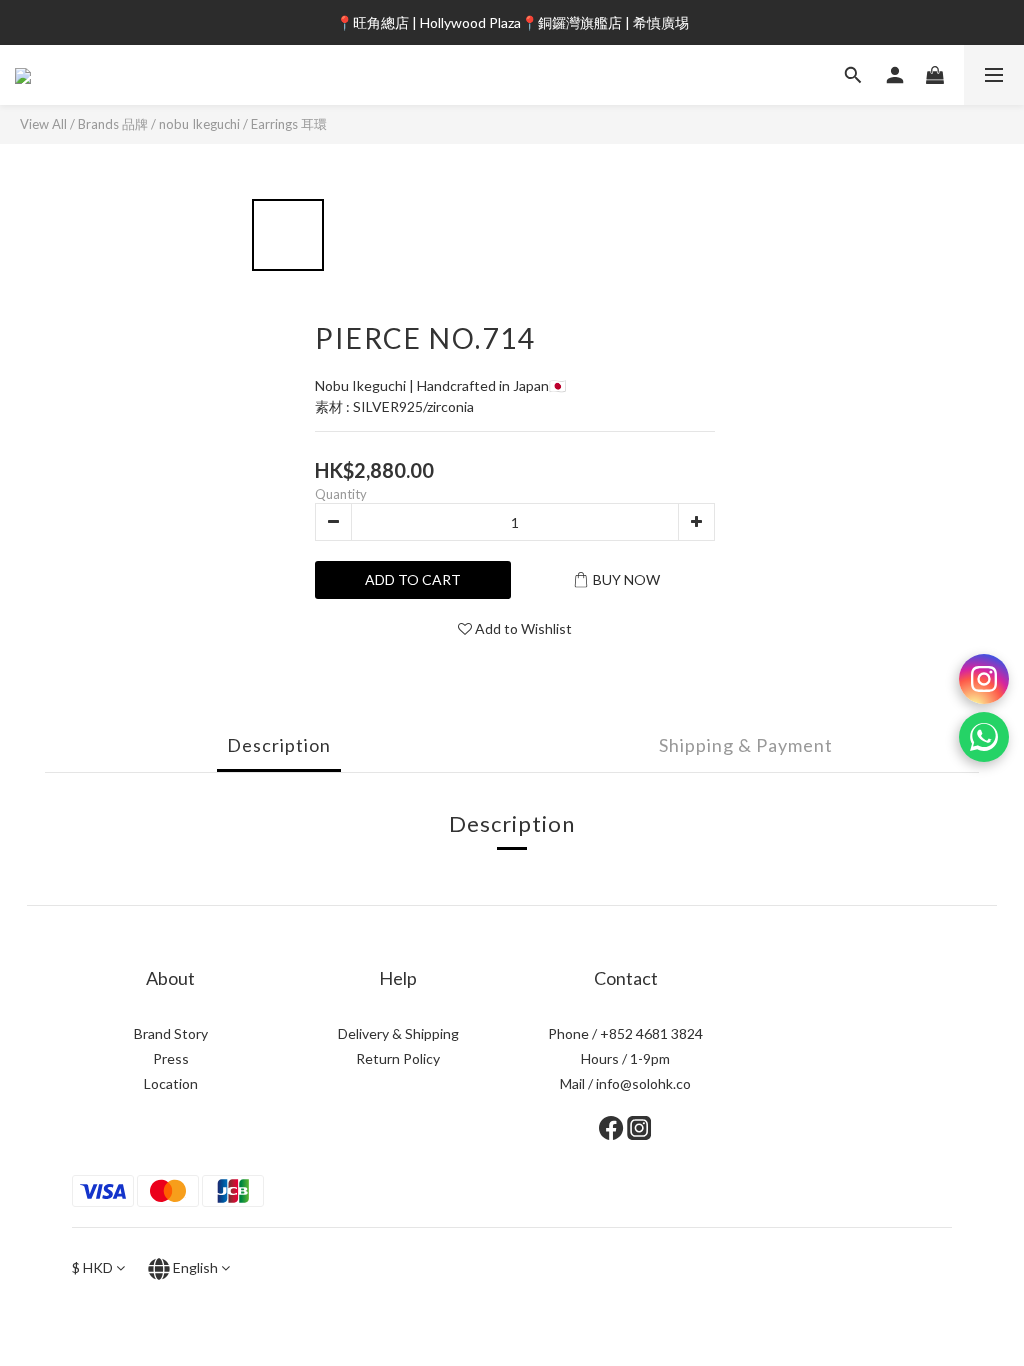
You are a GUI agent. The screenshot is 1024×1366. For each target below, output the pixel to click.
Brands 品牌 (113, 124)
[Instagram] (984, 679)
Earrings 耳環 (289, 124)
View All (43, 124)
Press (171, 1058)
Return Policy (398, 1058)
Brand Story (171, 1033)
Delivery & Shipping (398, 1033)
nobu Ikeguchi (199, 124)
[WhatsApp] (984, 737)
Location (171, 1083)
